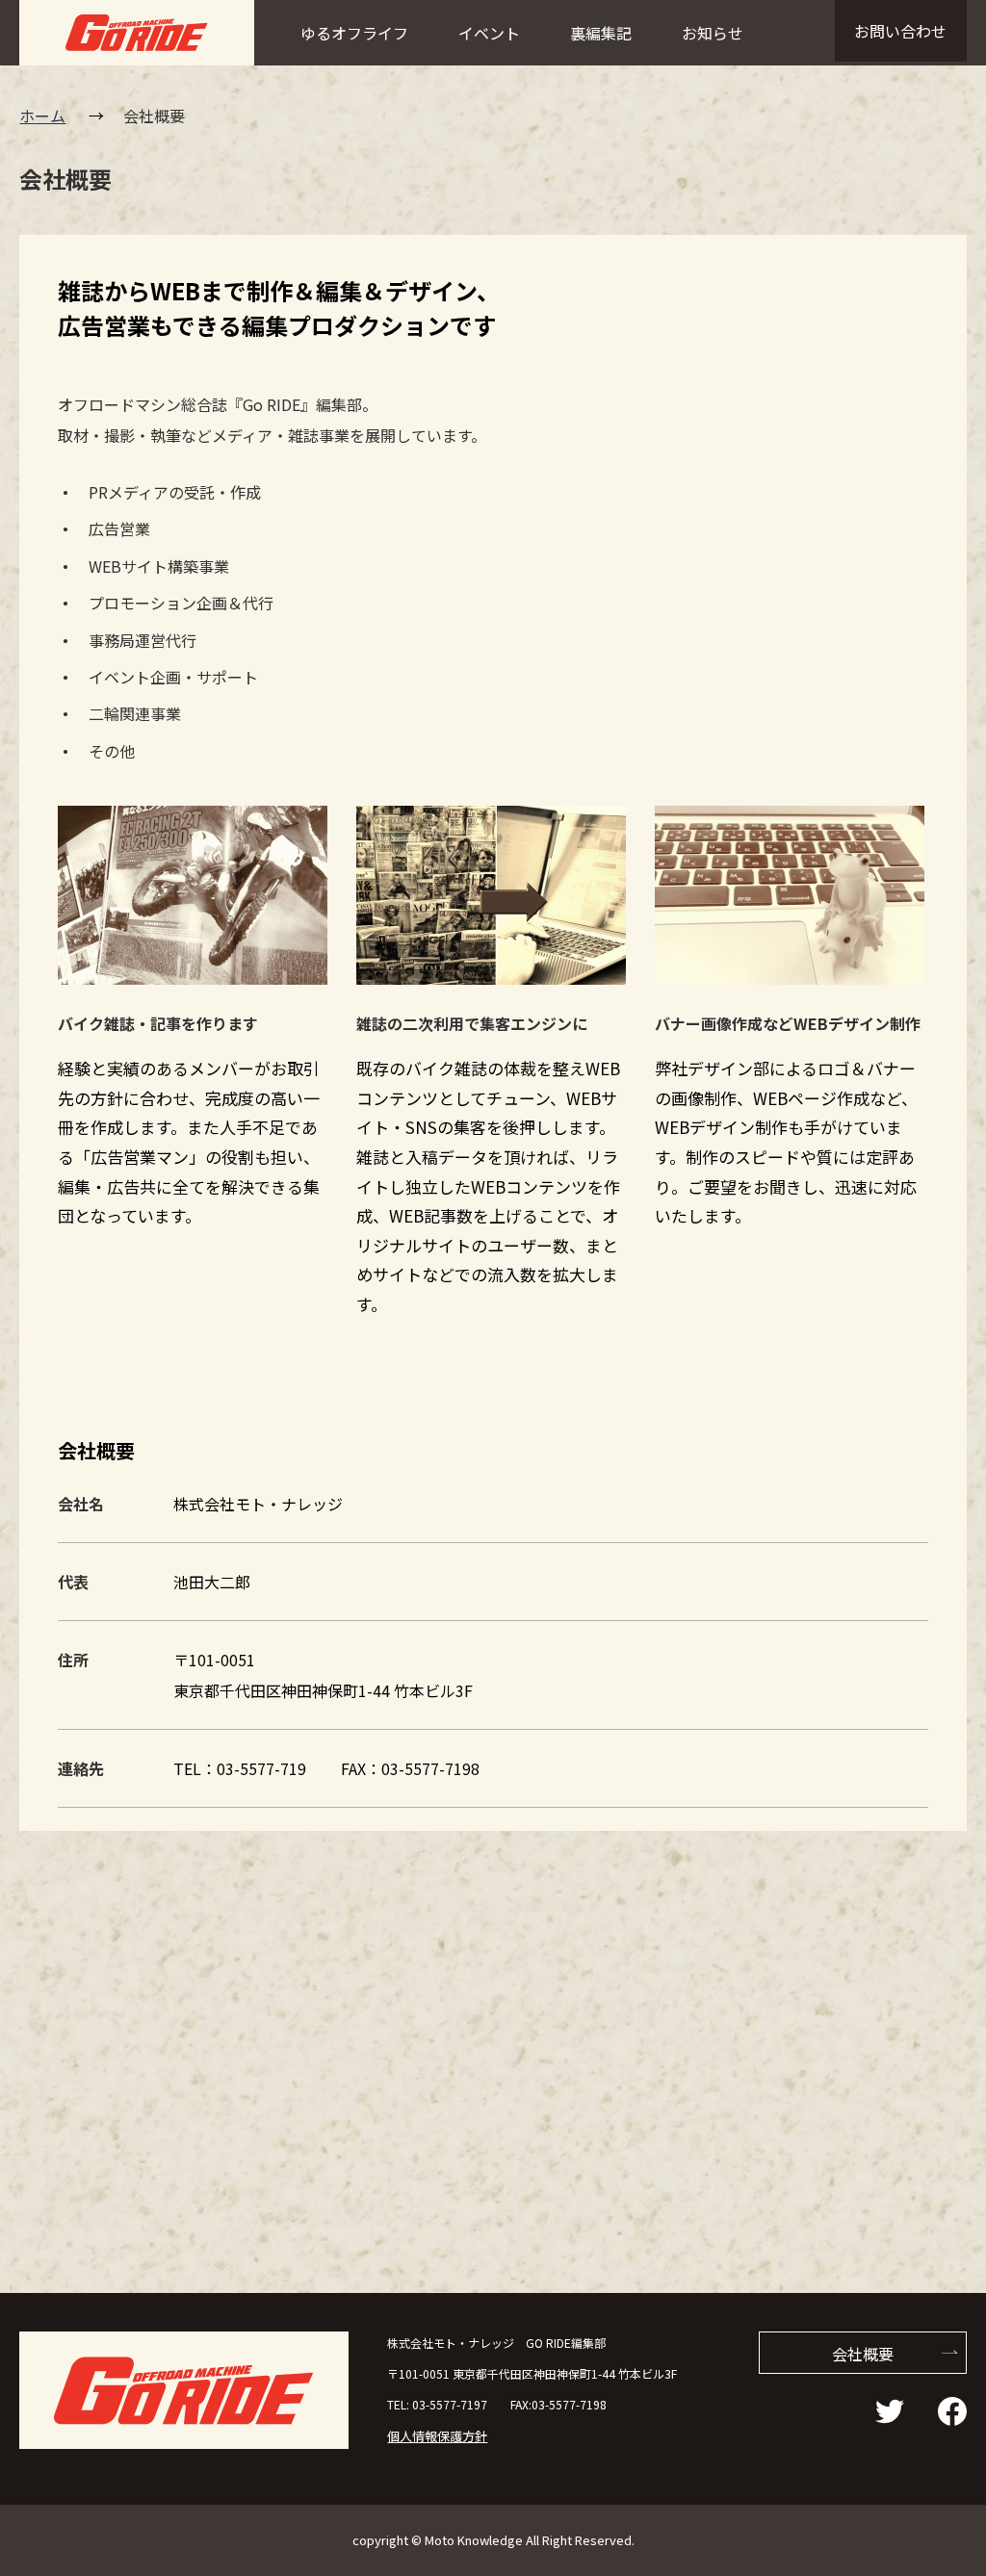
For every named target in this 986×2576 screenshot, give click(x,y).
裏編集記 (601, 33)
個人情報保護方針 (437, 2436)
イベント (489, 33)
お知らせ (713, 33)
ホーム (42, 116)
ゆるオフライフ (354, 33)
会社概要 (863, 2354)
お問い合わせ (900, 31)
